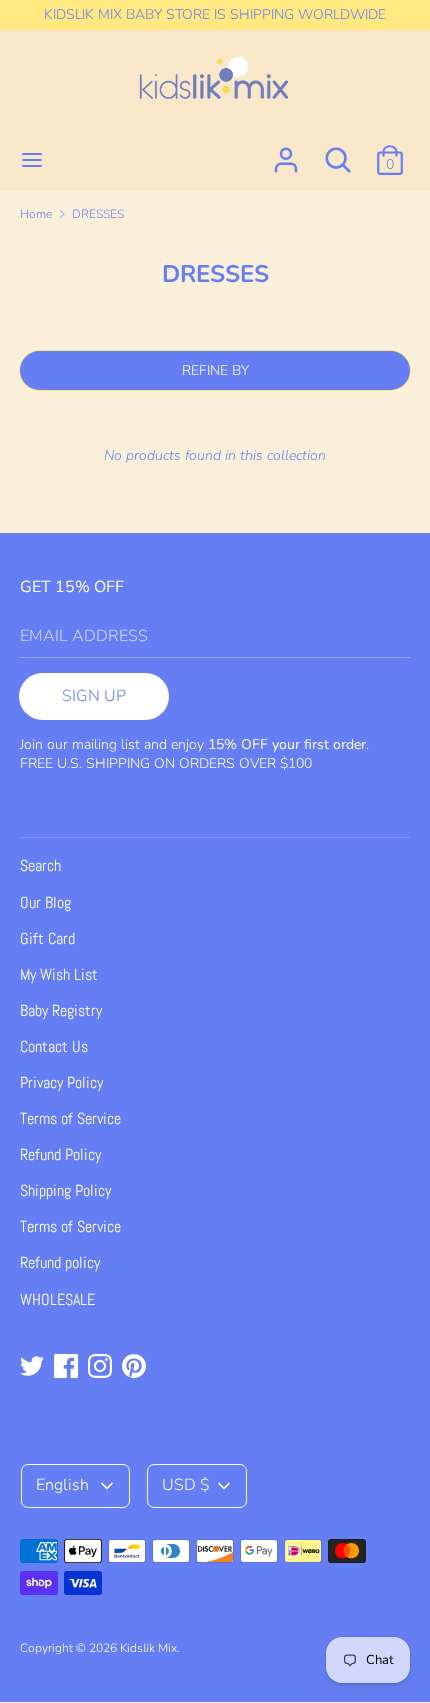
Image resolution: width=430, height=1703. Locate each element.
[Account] (286, 152)
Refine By (215, 370)
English (64, 1485)
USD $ (186, 1485)
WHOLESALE (57, 1299)
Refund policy (60, 1262)
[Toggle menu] (32, 160)
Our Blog (45, 902)
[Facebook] (68, 1368)
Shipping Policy (65, 1190)
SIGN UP (94, 696)
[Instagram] (102, 1368)
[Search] (338, 152)
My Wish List (59, 974)
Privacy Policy (61, 1082)
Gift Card (47, 938)
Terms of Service (70, 1118)
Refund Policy (60, 1154)
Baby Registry (61, 1010)
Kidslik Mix (148, 1648)
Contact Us (54, 1046)
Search (40, 865)
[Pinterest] (136, 1368)
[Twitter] (34, 1368)
